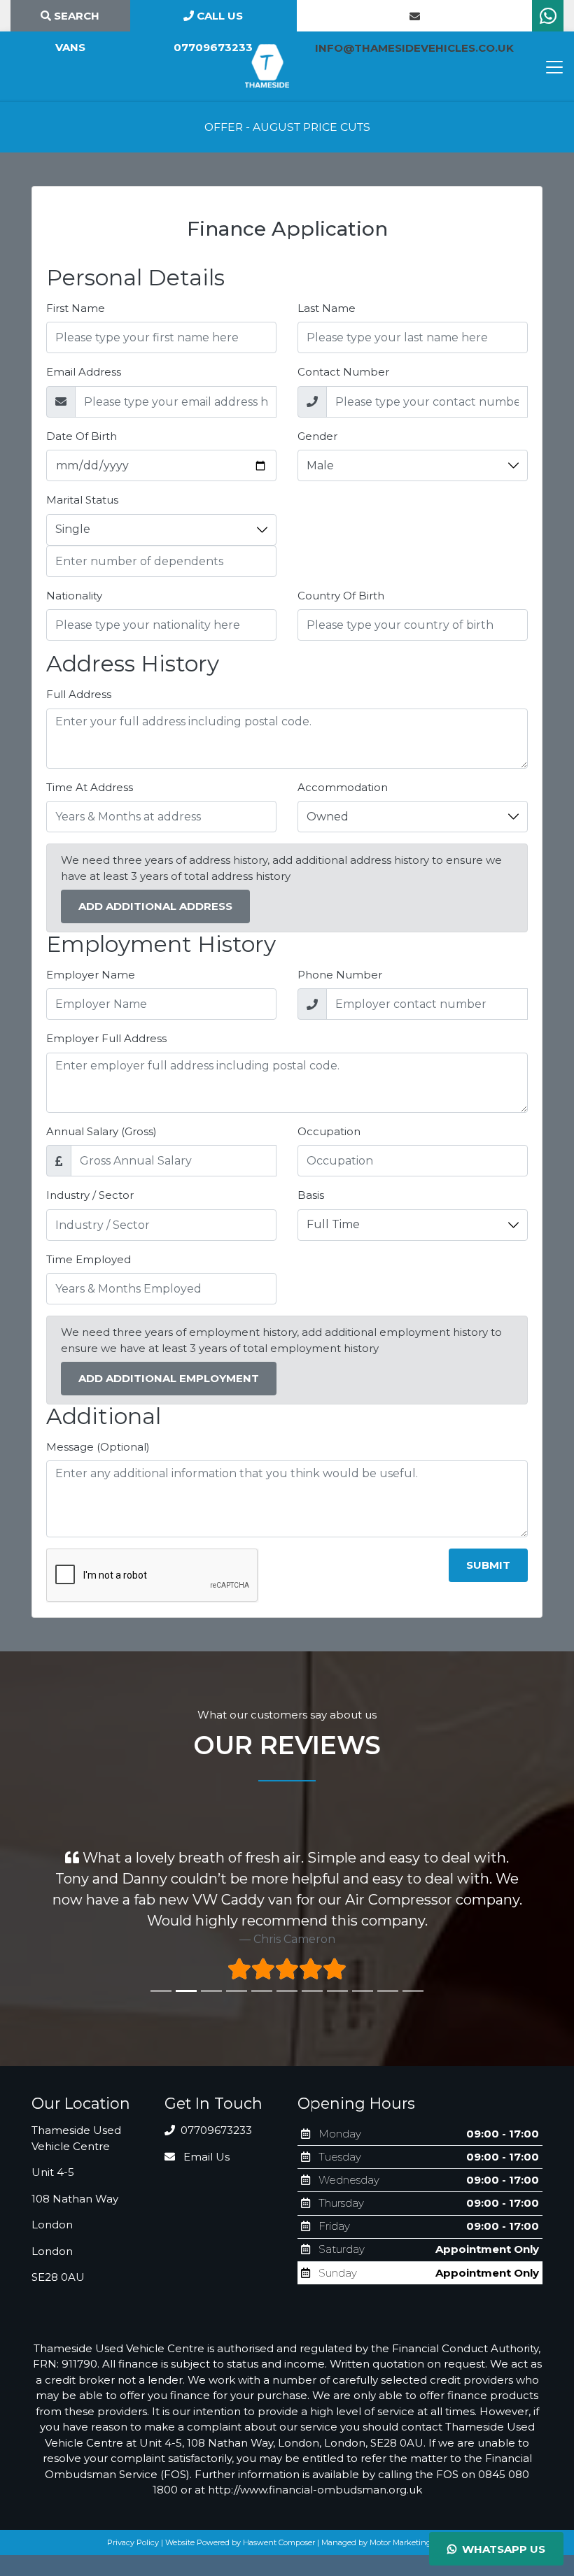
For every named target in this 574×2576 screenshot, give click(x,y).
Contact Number (343, 372)
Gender (317, 436)
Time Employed (89, 1259)
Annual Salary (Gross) (101, 1131)
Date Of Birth (82, 436)
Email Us (205, 2157)
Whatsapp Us (501, 2549)
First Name (76, 308)
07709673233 (215, 2130)
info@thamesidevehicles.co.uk (414, 16)
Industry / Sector (90, 1195)
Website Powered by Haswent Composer (240, 2542)
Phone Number (340, 975)
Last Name (327, 308)
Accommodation (343, 787)
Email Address (84, 372)
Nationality (74, 596)
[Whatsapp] (548, 19)
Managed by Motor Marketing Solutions (394, 2542)
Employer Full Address (106, 1038)
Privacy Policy (133, 2542)
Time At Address (90, 787)
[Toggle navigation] (554, 67)
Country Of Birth (341, 596)
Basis (311, 1195)
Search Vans (75, 20)
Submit (488, 1565)
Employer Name (91, 975)
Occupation (329, 1131)
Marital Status (82, 500)
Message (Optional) (98, 1447)
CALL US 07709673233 (213, 20)
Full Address (79, 694)
